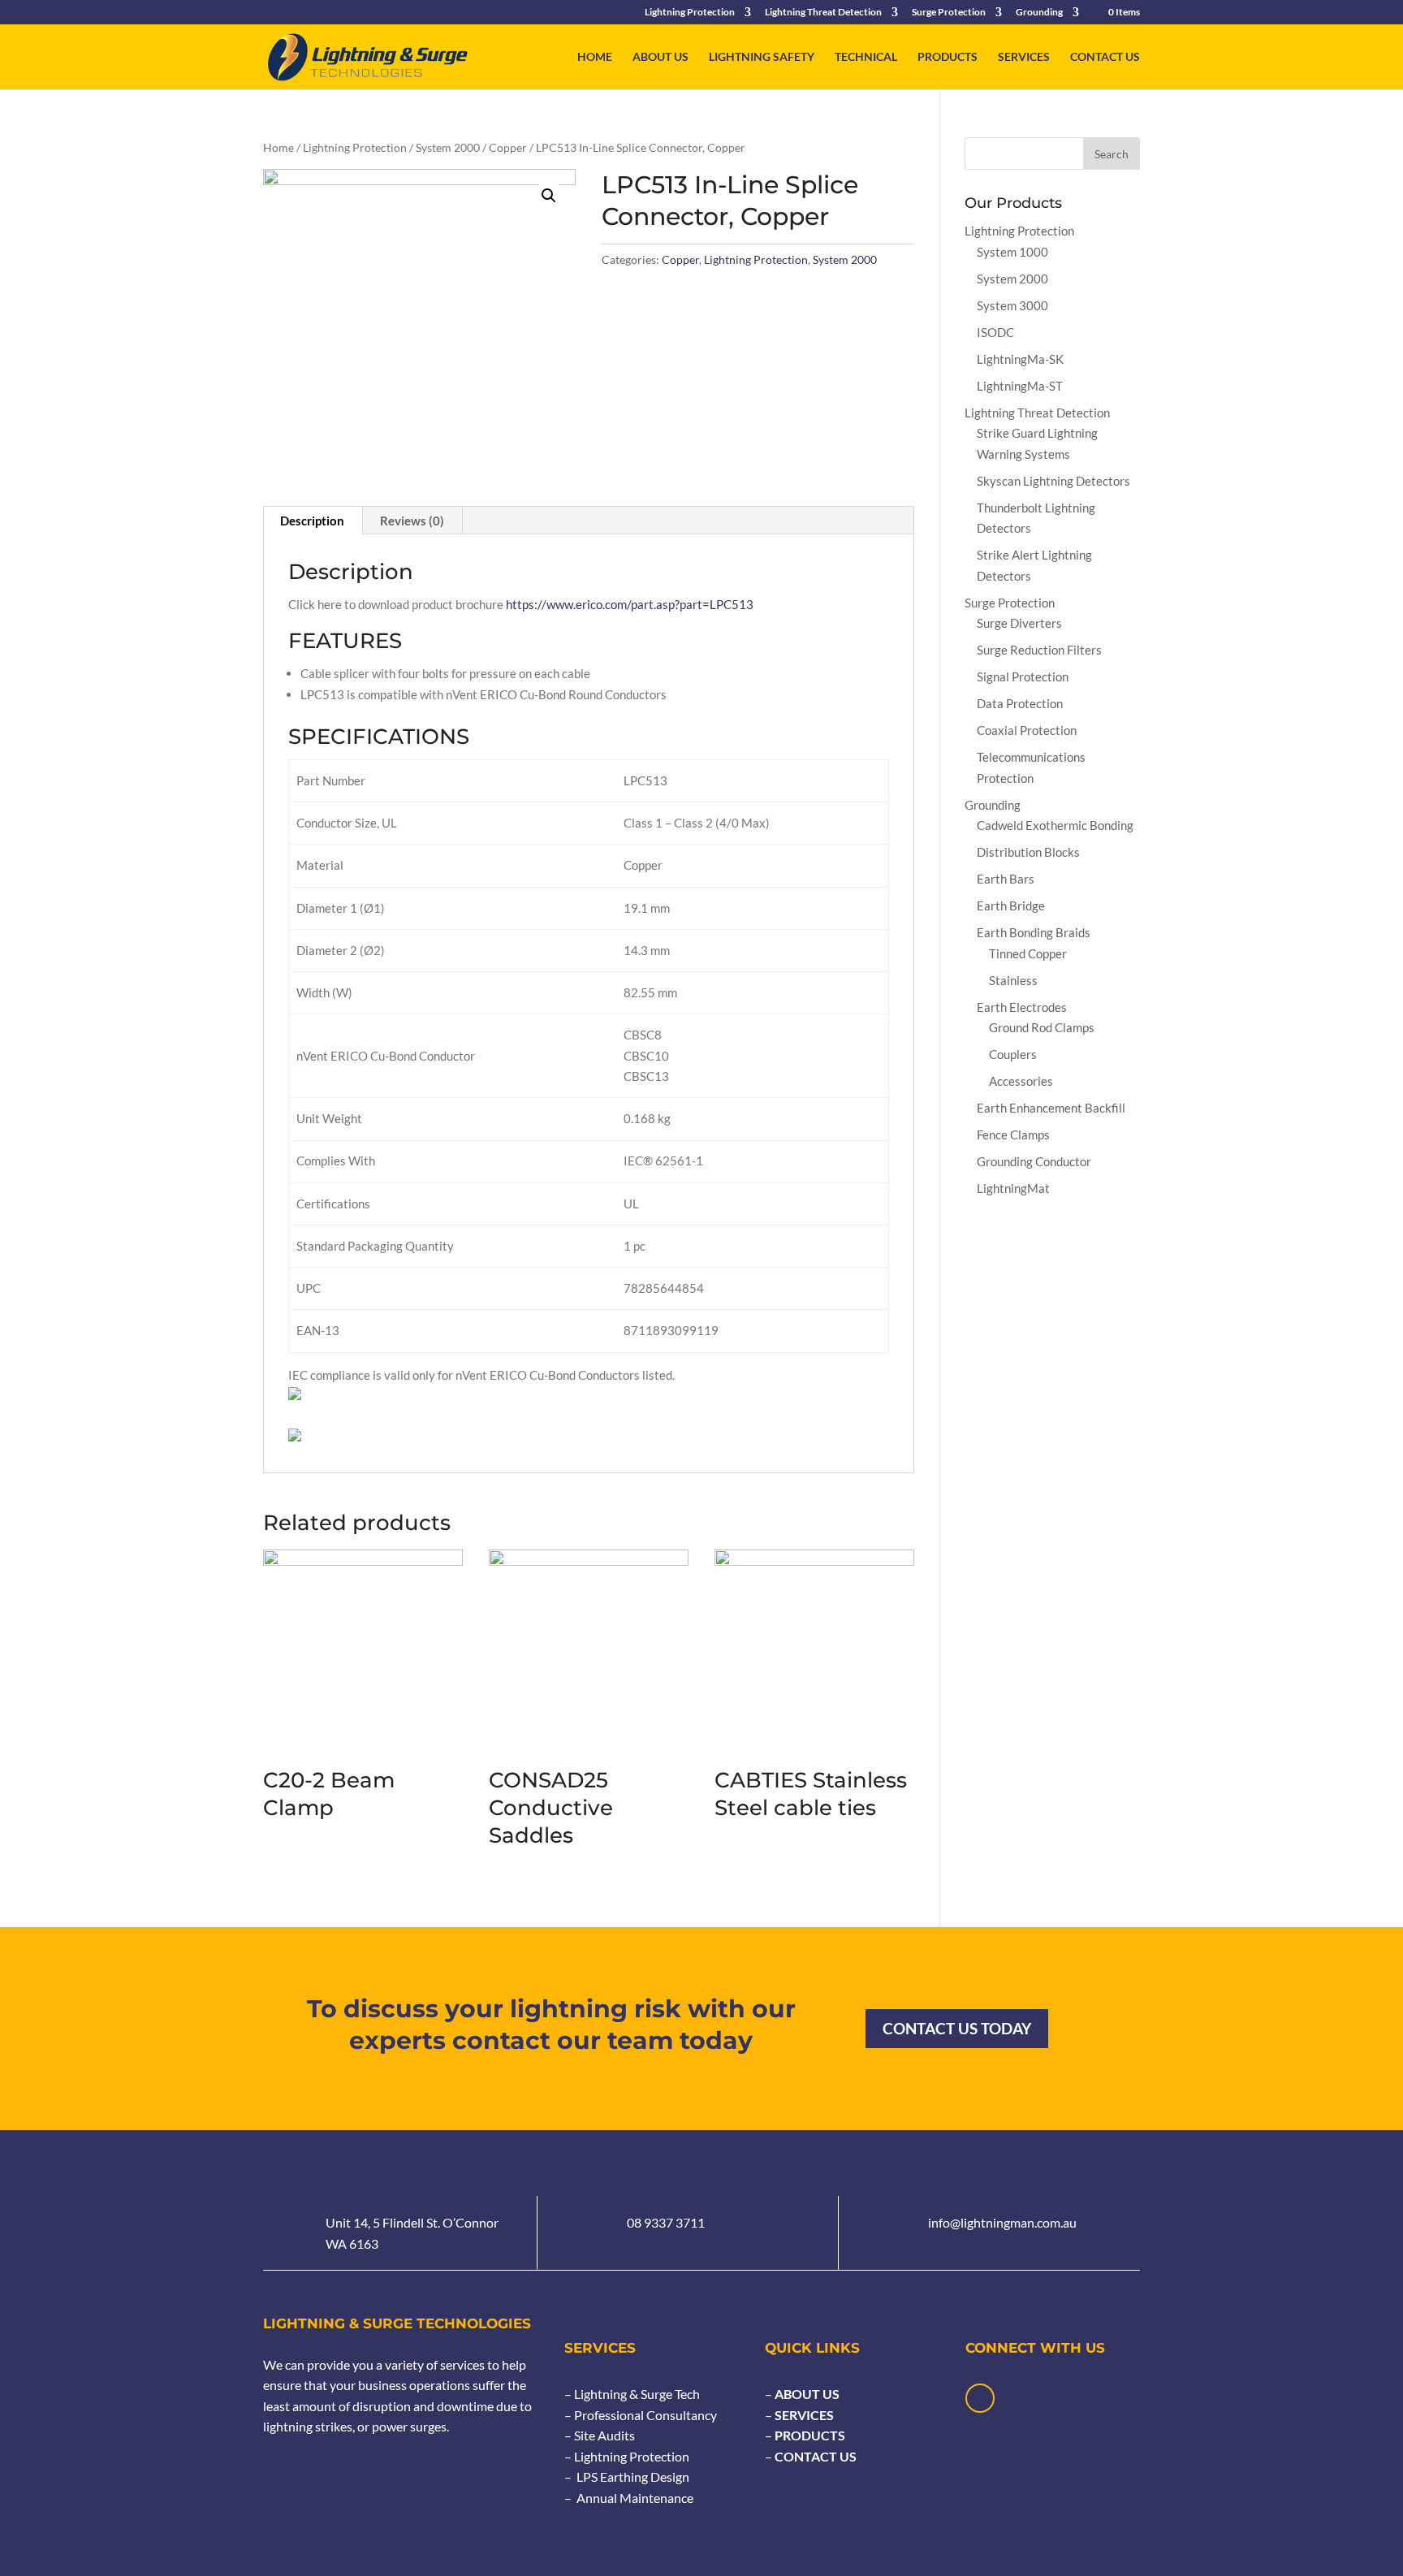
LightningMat (1013, 1188)
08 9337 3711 (666, 2222)
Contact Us (1105, 57)
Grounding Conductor (1034, 1161)
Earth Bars (1006, 879)
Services (1024, 57)
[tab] (313, 521)
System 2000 (448, 147)
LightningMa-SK (1020, 359)
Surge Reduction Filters (1039, 650)
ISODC (995, 332)
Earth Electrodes (1022, 1007)
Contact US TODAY (957, 2028)
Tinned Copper (1028, 953)
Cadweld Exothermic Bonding (1055, 825)
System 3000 (1012, 305)
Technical (866, 57)
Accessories (1021, 1081)
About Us (660, 57)
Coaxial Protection (1027, 730)
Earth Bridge (1011, 905)
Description (312, 521)
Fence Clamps (1013, 1135)
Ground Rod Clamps (1042, 1027)
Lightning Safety (762, 57)
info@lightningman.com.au (1002, 2222)
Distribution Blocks (1028, 852)
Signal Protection (1023, 676)
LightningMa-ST (1020, 386)
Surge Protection (949, 13)
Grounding (1039, 13)
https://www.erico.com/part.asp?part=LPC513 (630, 604)
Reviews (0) (412, 521)
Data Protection (1020, 703)
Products (948, 57)
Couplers (1013, 1054)
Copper (508, 147)
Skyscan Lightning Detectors (1053, 481)
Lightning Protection (690, 13)
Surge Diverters (1019, 623)
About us (806, 2394)
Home (595, 57)
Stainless (1013, 980)
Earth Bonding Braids (1034, 932)
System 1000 (1012, 252)
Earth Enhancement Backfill (1051, 1108)
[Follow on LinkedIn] (980, 2398)
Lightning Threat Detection (823, 13)
